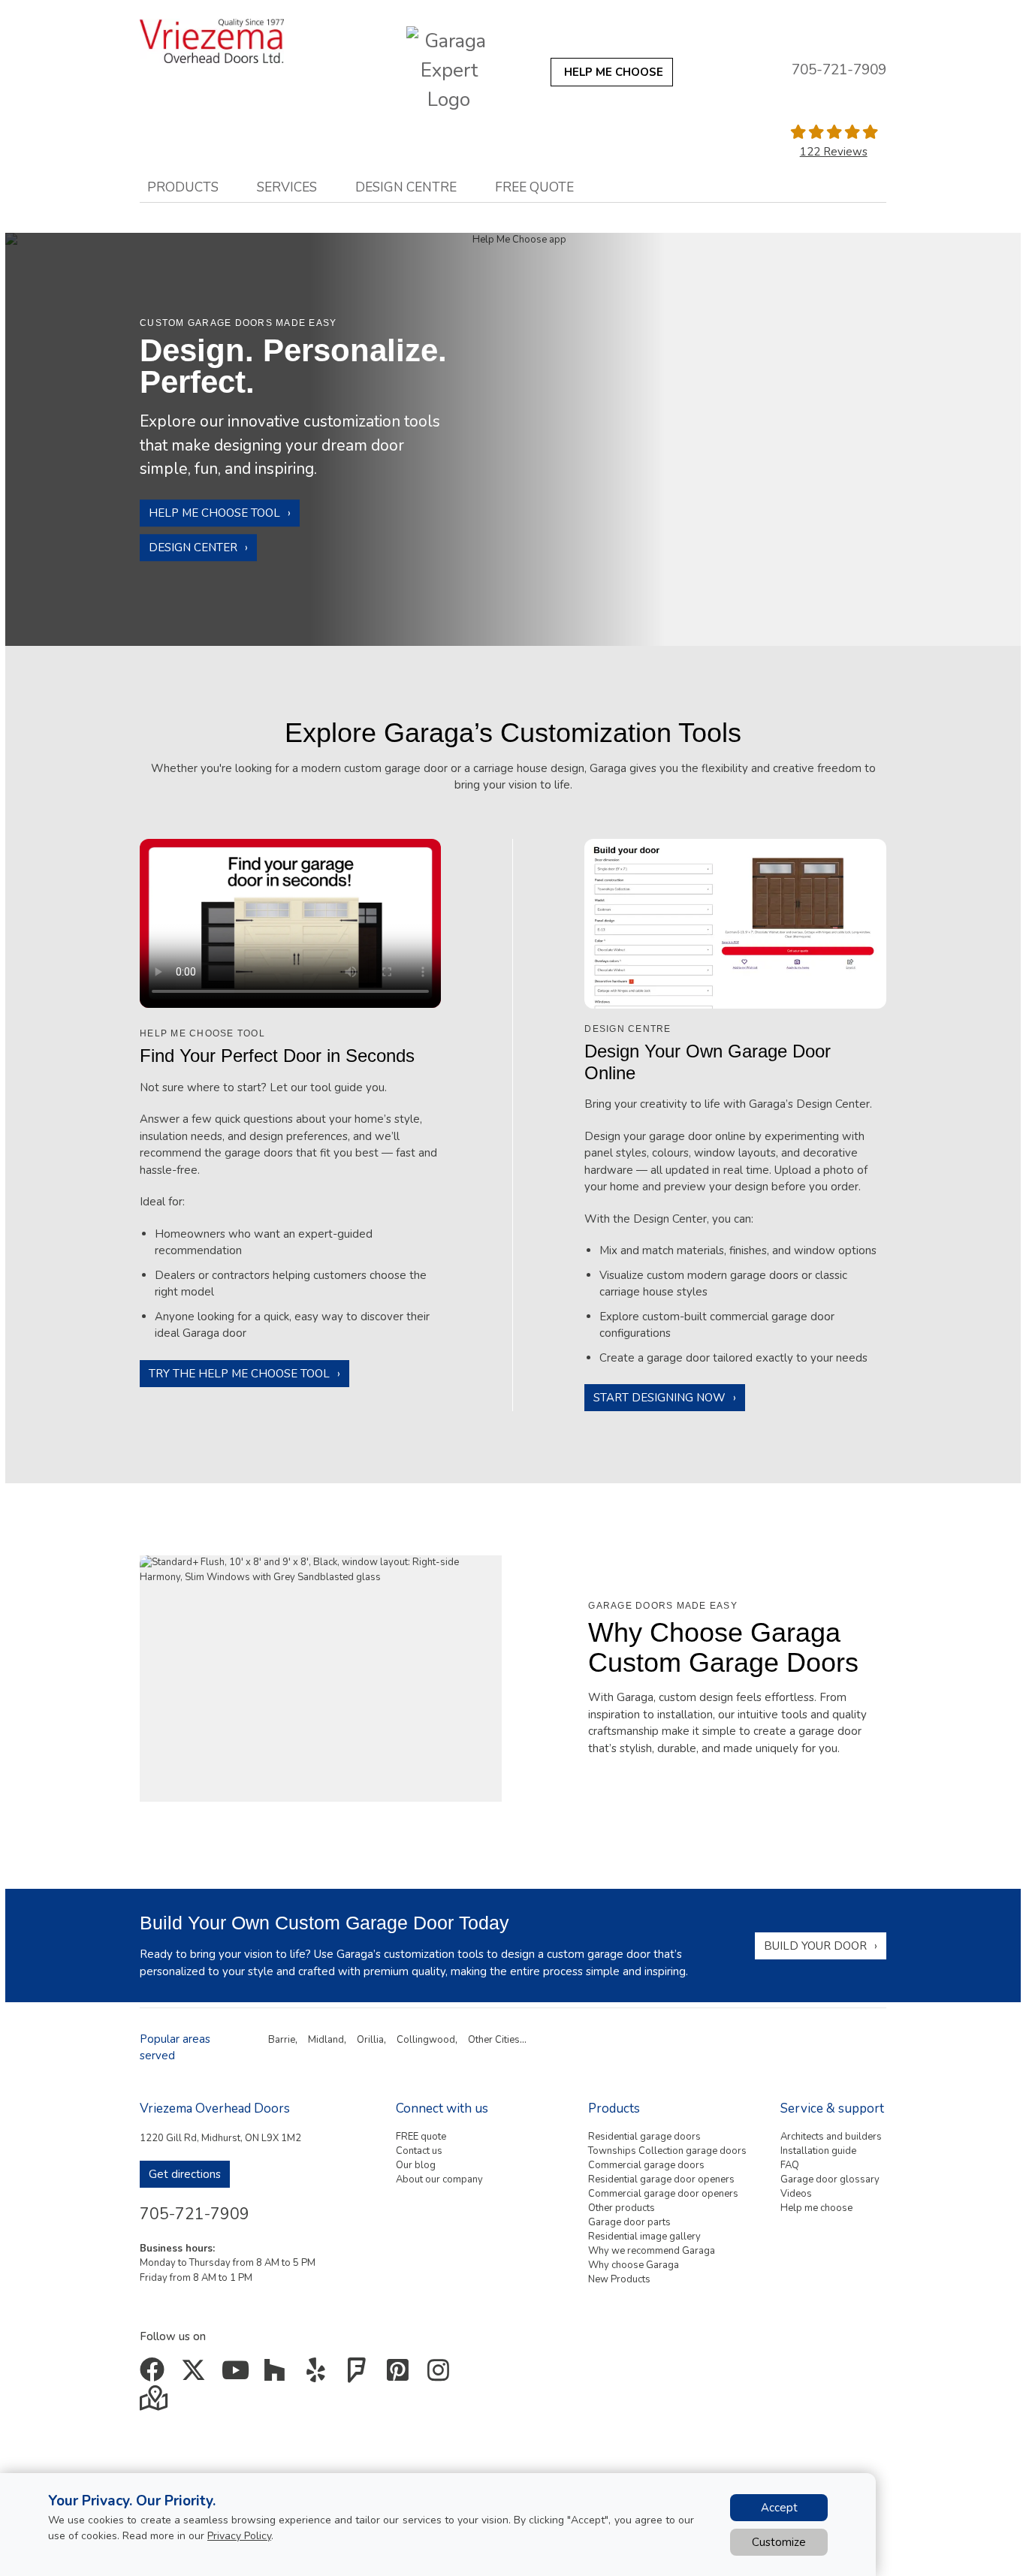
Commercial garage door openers (663, 2194)
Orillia (370, 2040)
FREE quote (421, 2137)
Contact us (419, 2151)
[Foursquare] (360, 2375)
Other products (622, 2208)
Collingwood (426, 2040)
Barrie (282, 2040)
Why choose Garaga (634, 2265)
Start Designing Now (659, 1398)
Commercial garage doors (646, 2165)
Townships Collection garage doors (667, 2151)
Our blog (416, 2165)
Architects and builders (831, 2137)
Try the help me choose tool (239, 1374)
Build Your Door (815, 1946)
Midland (326, 2040)
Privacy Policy (239, 2536)
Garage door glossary (830, 2179)
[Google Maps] (155, 2403)
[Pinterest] (401, 2375)
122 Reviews (834, 152)
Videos (796, 2194)
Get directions (185, 2174)
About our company (439, 2179)
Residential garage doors (644, 2137)
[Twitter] (196, 2375)
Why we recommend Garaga (652, 2251)
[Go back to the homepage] (226, 41)
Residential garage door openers (661, 2179)
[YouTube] (237, 2375)
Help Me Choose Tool (214, 513)
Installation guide (818, 2151)
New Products (619, 2279)
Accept (779, 2508)
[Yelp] (319, 2375)
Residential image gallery (644, 2237)
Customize (779, 2542)
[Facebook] (155, 2375)
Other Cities (494, 2040)
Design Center (193, 547)
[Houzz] (278, 2375)
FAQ (790, 2165)
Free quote (534, 187)
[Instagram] (442, 2375)
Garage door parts (629, 2222)
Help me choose (816, 2208)
